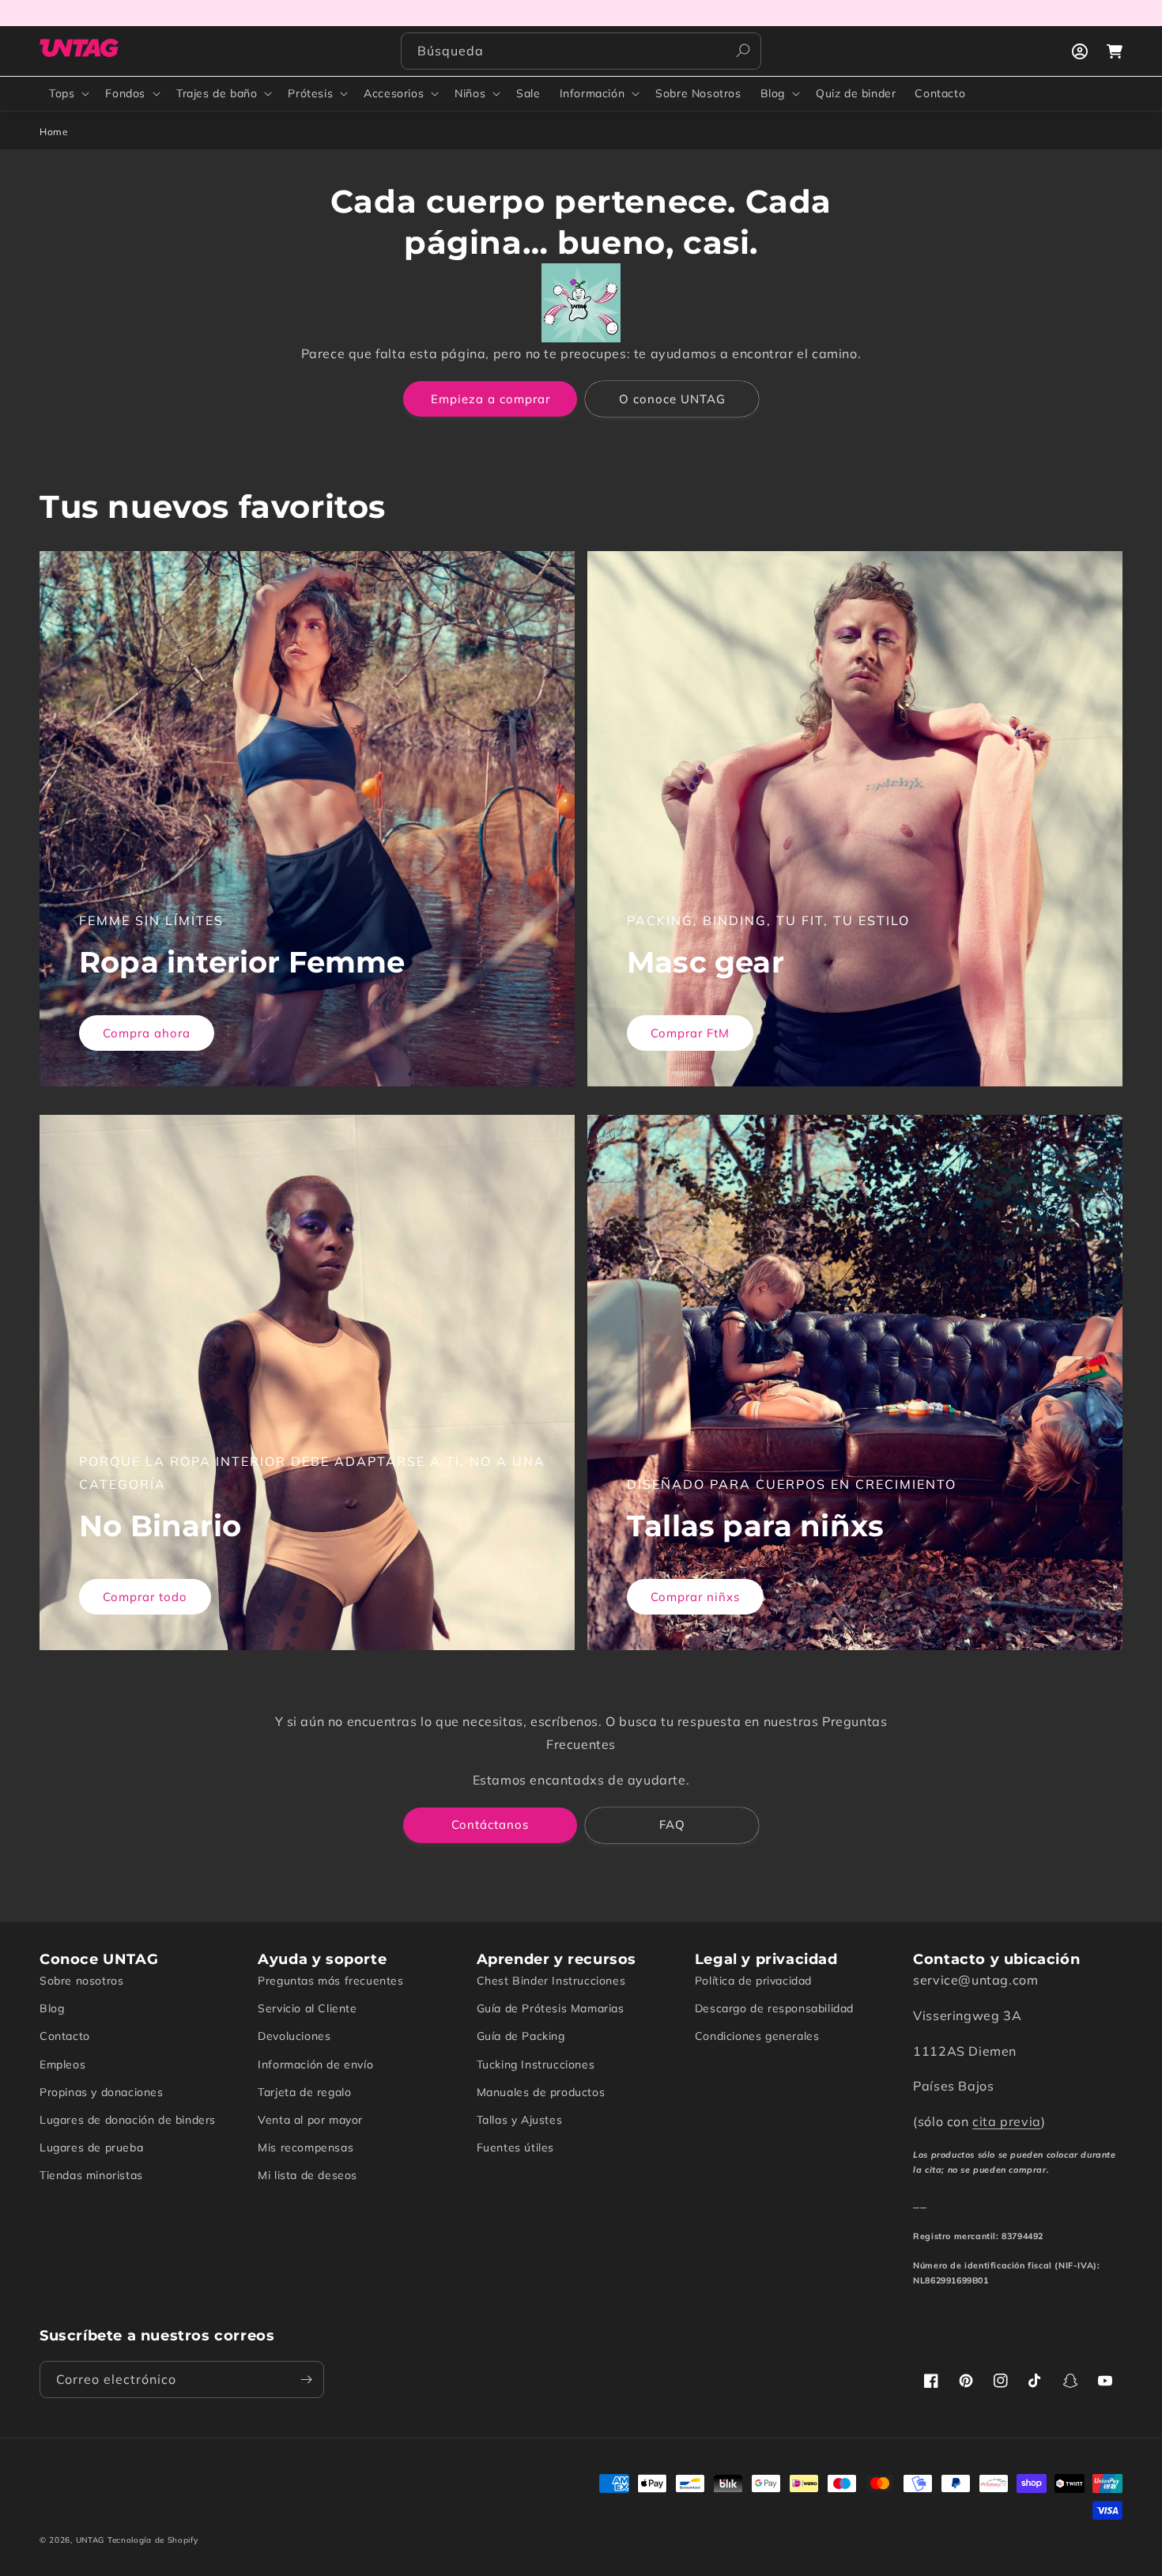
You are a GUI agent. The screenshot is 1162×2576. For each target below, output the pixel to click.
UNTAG (91, 2540)
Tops (62, 93)
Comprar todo (145, 1597)
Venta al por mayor (310, 2120)
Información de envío (315, 2064)
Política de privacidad (753, 1981)
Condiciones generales (757, 2036)
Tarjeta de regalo (304, 2092)
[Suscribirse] (306, 2380)
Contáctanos (490, 1824)
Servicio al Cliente (307, 2008)
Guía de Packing (521, 2036)
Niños (470, 93)
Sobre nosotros (81, 1981)
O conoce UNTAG (672, 399)
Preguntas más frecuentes (330, 1981)
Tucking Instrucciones (536, 2064)
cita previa (1007, 2121)
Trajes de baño (217, 93)
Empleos (62, 2064)
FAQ (672, 1824)
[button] (68, 93)
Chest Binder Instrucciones (551, 1981)
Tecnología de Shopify (153, 2540)
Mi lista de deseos (307, 2175)
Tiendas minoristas (91, 2175)
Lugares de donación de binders (128, 2120)
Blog (773, 93)
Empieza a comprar (490, 399)
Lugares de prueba (91, 2147)
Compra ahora (147, 1033)
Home (54, 132)
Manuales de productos (541, 2092)
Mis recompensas (306, 2147)
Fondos (125, 93)
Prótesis (310, 93)
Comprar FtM (690, 1033)
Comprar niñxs (695, 1597)
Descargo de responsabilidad (774, 2008)
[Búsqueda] (743, 51)
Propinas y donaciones (102, 2092)
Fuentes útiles (515, 2147)
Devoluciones (294, 2036)
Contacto (65, 2036)
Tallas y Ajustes (520, 2120)
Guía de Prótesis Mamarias (551, 2008)
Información (592, 93)
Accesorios (394, 93)
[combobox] (581, 51)
